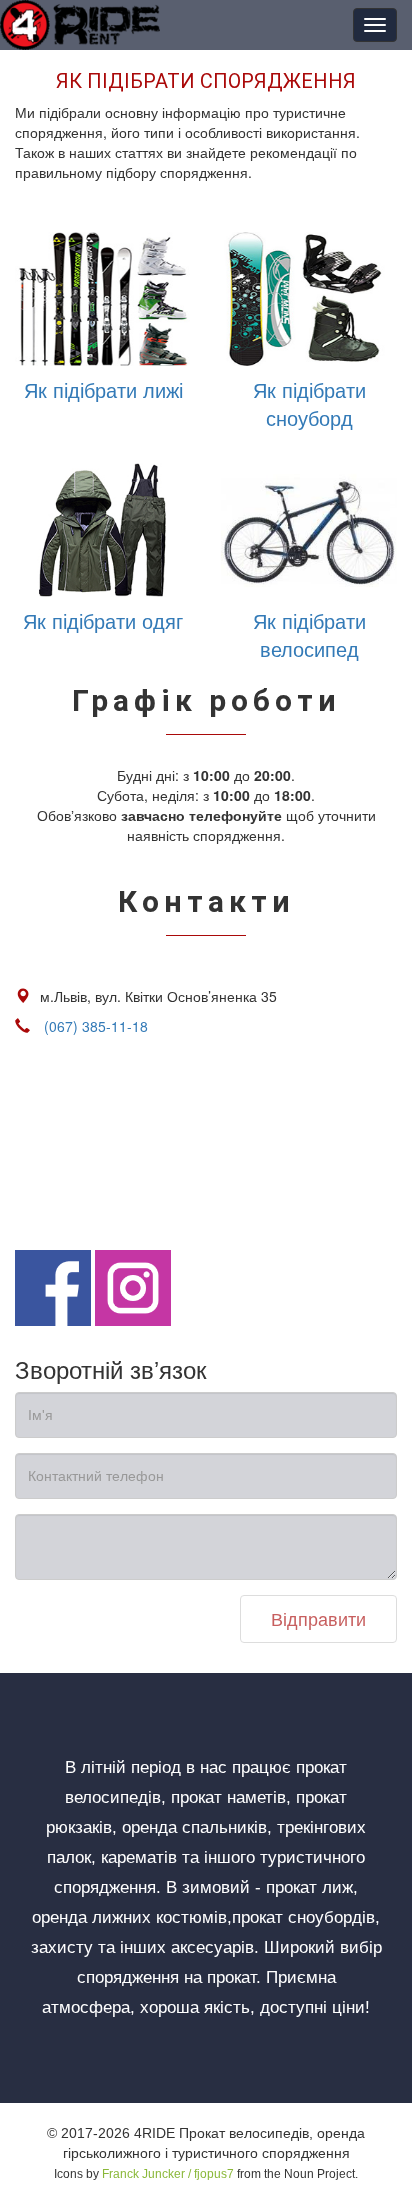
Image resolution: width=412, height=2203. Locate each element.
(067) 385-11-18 (96, 1026)
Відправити (318, 1618)
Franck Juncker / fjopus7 (168, 2174)
